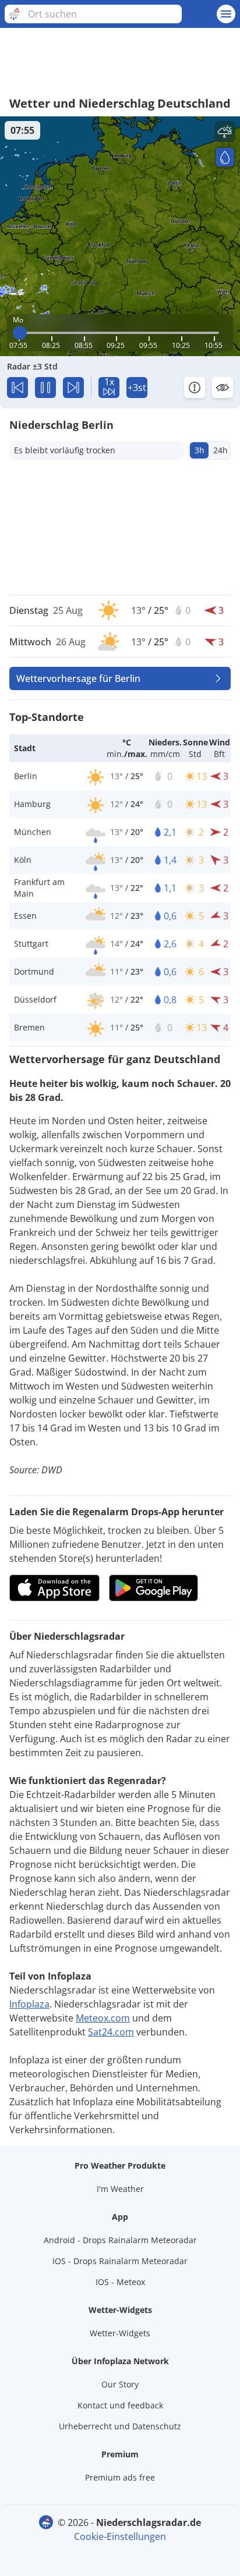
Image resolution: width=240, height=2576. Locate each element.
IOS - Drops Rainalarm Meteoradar (120, 2261)
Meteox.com (103, 2018)
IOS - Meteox (120, 2282)
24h (220, 450)
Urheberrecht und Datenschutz (120, 2426)
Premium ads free (120, 2477)
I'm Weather (120, 2189)
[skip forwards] (73, 388)
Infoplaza (29, 2004)
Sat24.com (111, 2032)
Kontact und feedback (120, 2405)
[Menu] (226, 14)
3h (200, 450)
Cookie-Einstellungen (120, 2536)
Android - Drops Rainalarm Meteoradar (120, 2240)
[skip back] (17, 388)
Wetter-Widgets (120, 2333)
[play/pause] (45, 388)
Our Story (120, 2384)
